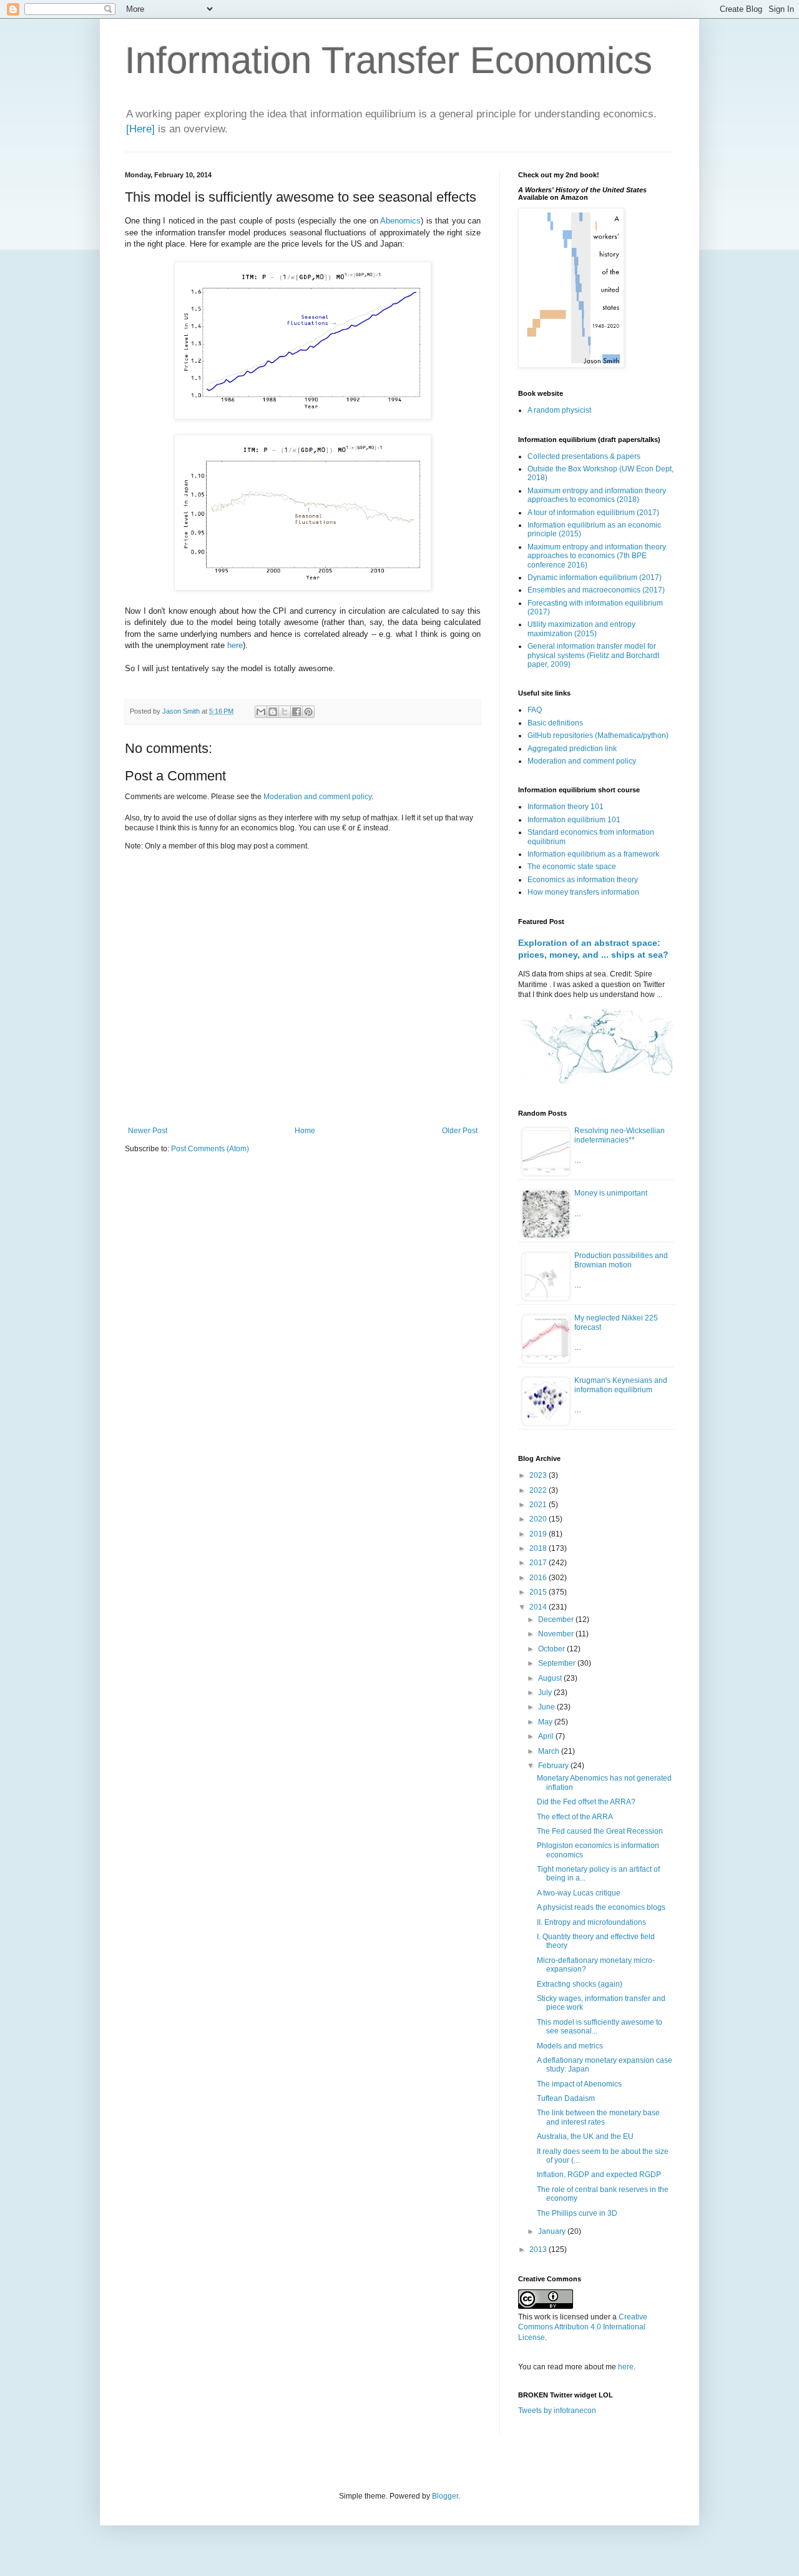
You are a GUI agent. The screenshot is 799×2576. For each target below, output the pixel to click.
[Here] (140, 129)
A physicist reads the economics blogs (601, 1907)
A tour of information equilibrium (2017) (593, 513)
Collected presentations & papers (584, 456)
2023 (539, 1475)
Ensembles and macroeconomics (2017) (596, 590)
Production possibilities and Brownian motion (621, 1260)
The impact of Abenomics (579, 2084)
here (235, 645)
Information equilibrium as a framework (593, 854)
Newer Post (148, 1131)
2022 (539, 1490)
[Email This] (261, 712)
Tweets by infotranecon (557, 2411)
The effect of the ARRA (575, 1817)
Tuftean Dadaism (566, 2098)
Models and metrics (570, 2046)
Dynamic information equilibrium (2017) (595, 578)
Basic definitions (555, 723)
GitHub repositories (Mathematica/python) (598, 735)
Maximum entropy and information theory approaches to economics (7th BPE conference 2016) (597, 556)
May (546, 1722)
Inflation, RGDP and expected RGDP (599, 2175)
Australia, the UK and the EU (585, 2136)
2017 (539, 1563)
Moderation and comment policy (317, 797)
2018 (539, 1548)
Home (305, 1131)
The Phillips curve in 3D (577, 2213)
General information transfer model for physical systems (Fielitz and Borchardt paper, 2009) (593, 655)
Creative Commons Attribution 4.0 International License (583, 2328)
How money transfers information (583, 892)
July (546, 1693)
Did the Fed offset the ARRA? (586, 1802)
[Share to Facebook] (297, 712)
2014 (539, 1607)
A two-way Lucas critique (579, 1893)
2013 (539, 2249)
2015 (539, 1592)
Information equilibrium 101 (574, 820)
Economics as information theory (583, 880)
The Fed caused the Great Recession (600, 1831)
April (547, 1736)
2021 (539, 1505)
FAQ (535, 710)
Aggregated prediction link (572, 749)
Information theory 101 (566, 807)
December (557, 1620)
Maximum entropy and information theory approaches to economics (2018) (597, 495)
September (558, 1663)
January (553, 2231)
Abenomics (400, 221)
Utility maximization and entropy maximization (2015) (581, 629)
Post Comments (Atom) (210, 1149)
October (552, 1649)
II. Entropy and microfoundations (591, 1922)
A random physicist (559, 410)
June (547, 1707)
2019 (539, 1534)
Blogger (445, 2496)
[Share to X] (285, 712)
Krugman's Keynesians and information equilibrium (621, 1385)
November (557, 1634)
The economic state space (572, 867)
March (550, 1751)
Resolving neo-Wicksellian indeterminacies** (620, 1135)
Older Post (460, 1131)
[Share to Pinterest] (308, 712)
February (554, 1766)
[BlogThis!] (273, 712)
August (551, 1678)
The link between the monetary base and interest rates (598, 2117)
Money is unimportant (611, 1193)
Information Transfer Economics (389, 60)
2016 (539, 1578)
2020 (539, 1519)
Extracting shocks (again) (580, 1984)
